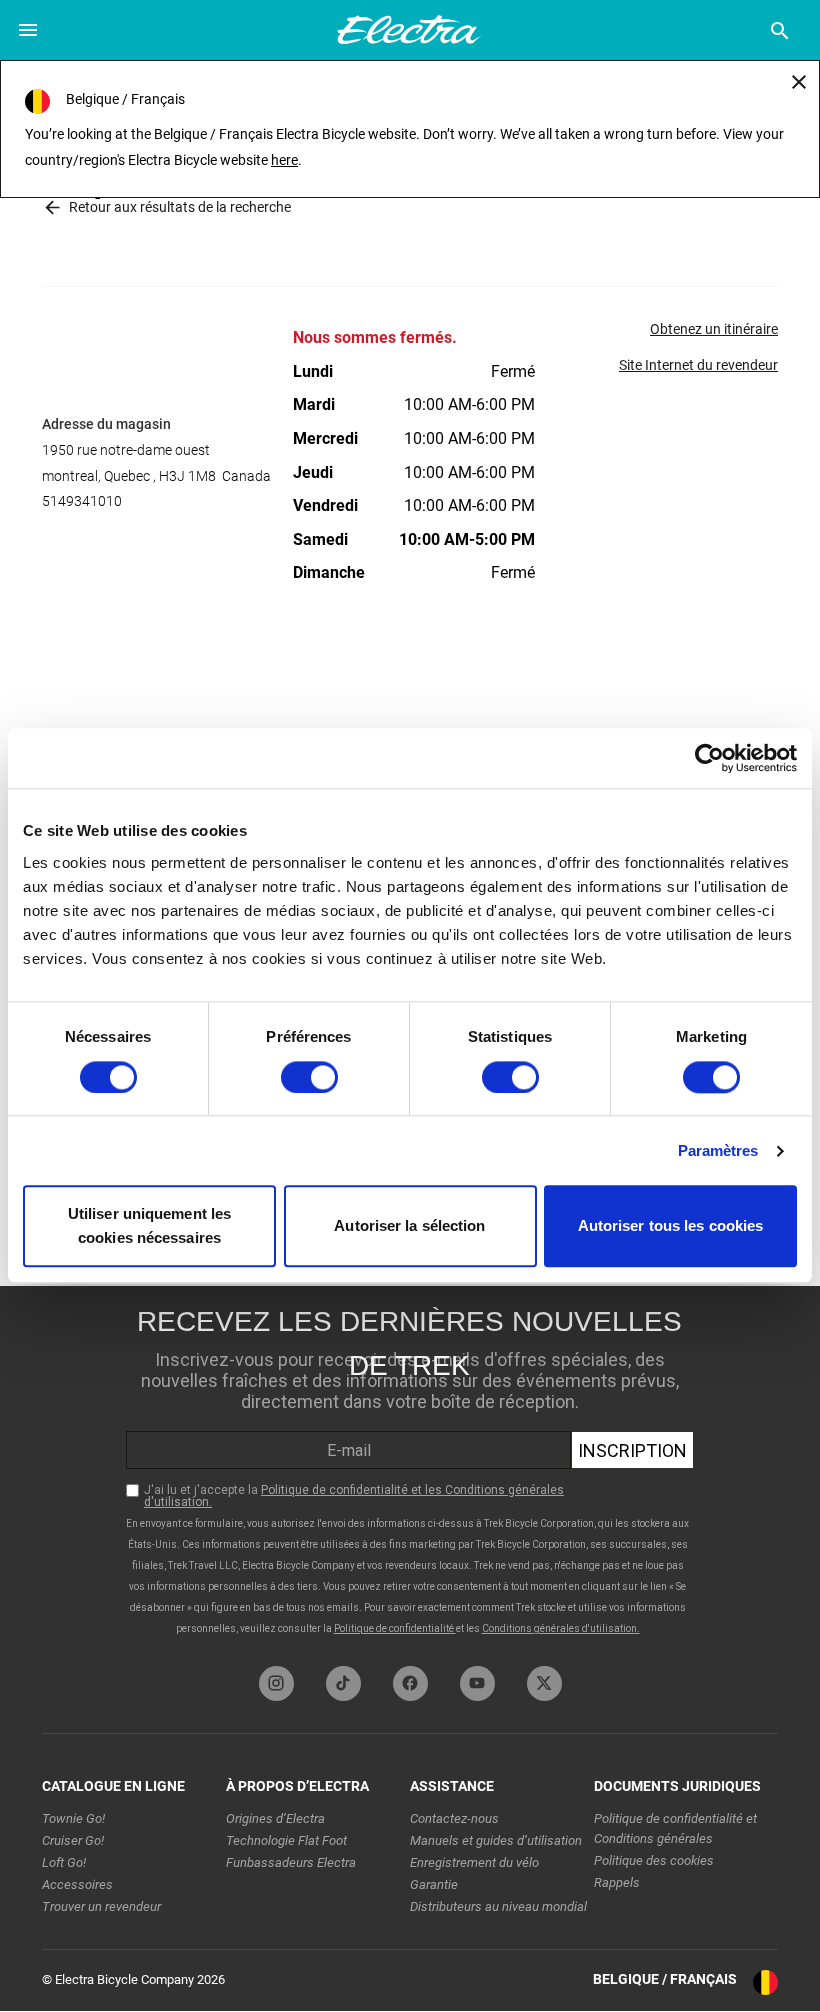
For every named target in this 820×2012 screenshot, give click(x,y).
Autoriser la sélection (409, 1226)
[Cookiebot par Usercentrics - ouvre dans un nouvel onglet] (709, 758)
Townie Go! (73, 1818)
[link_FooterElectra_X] (544, 1683)
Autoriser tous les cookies (671, 1226)
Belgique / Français (665, 1979)
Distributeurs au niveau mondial (498, 1906)
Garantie (434, 1884)
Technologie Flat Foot (286, 1840)
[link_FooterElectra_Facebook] (410, 1683)
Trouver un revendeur (101, 1906)
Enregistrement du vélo (474, 1862)
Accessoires (77, 1884)
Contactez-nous (454, 1818)
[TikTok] (343, 1683)
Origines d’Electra (275, 1818)
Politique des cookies (654, 1860)
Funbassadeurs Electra (291, 1862)
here (284, 160)
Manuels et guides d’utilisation (496, 1840)
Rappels (617, 1882)
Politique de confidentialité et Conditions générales (675, 1828)
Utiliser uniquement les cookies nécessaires (149, 1226)
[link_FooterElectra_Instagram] (276, 1683)
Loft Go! (64, 1862)
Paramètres (718, 1150)
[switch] (309, 1077)
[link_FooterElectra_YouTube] (477, 1683)
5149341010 (82, 501)
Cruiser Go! (73, 1840)
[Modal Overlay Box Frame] (410, 1471)
